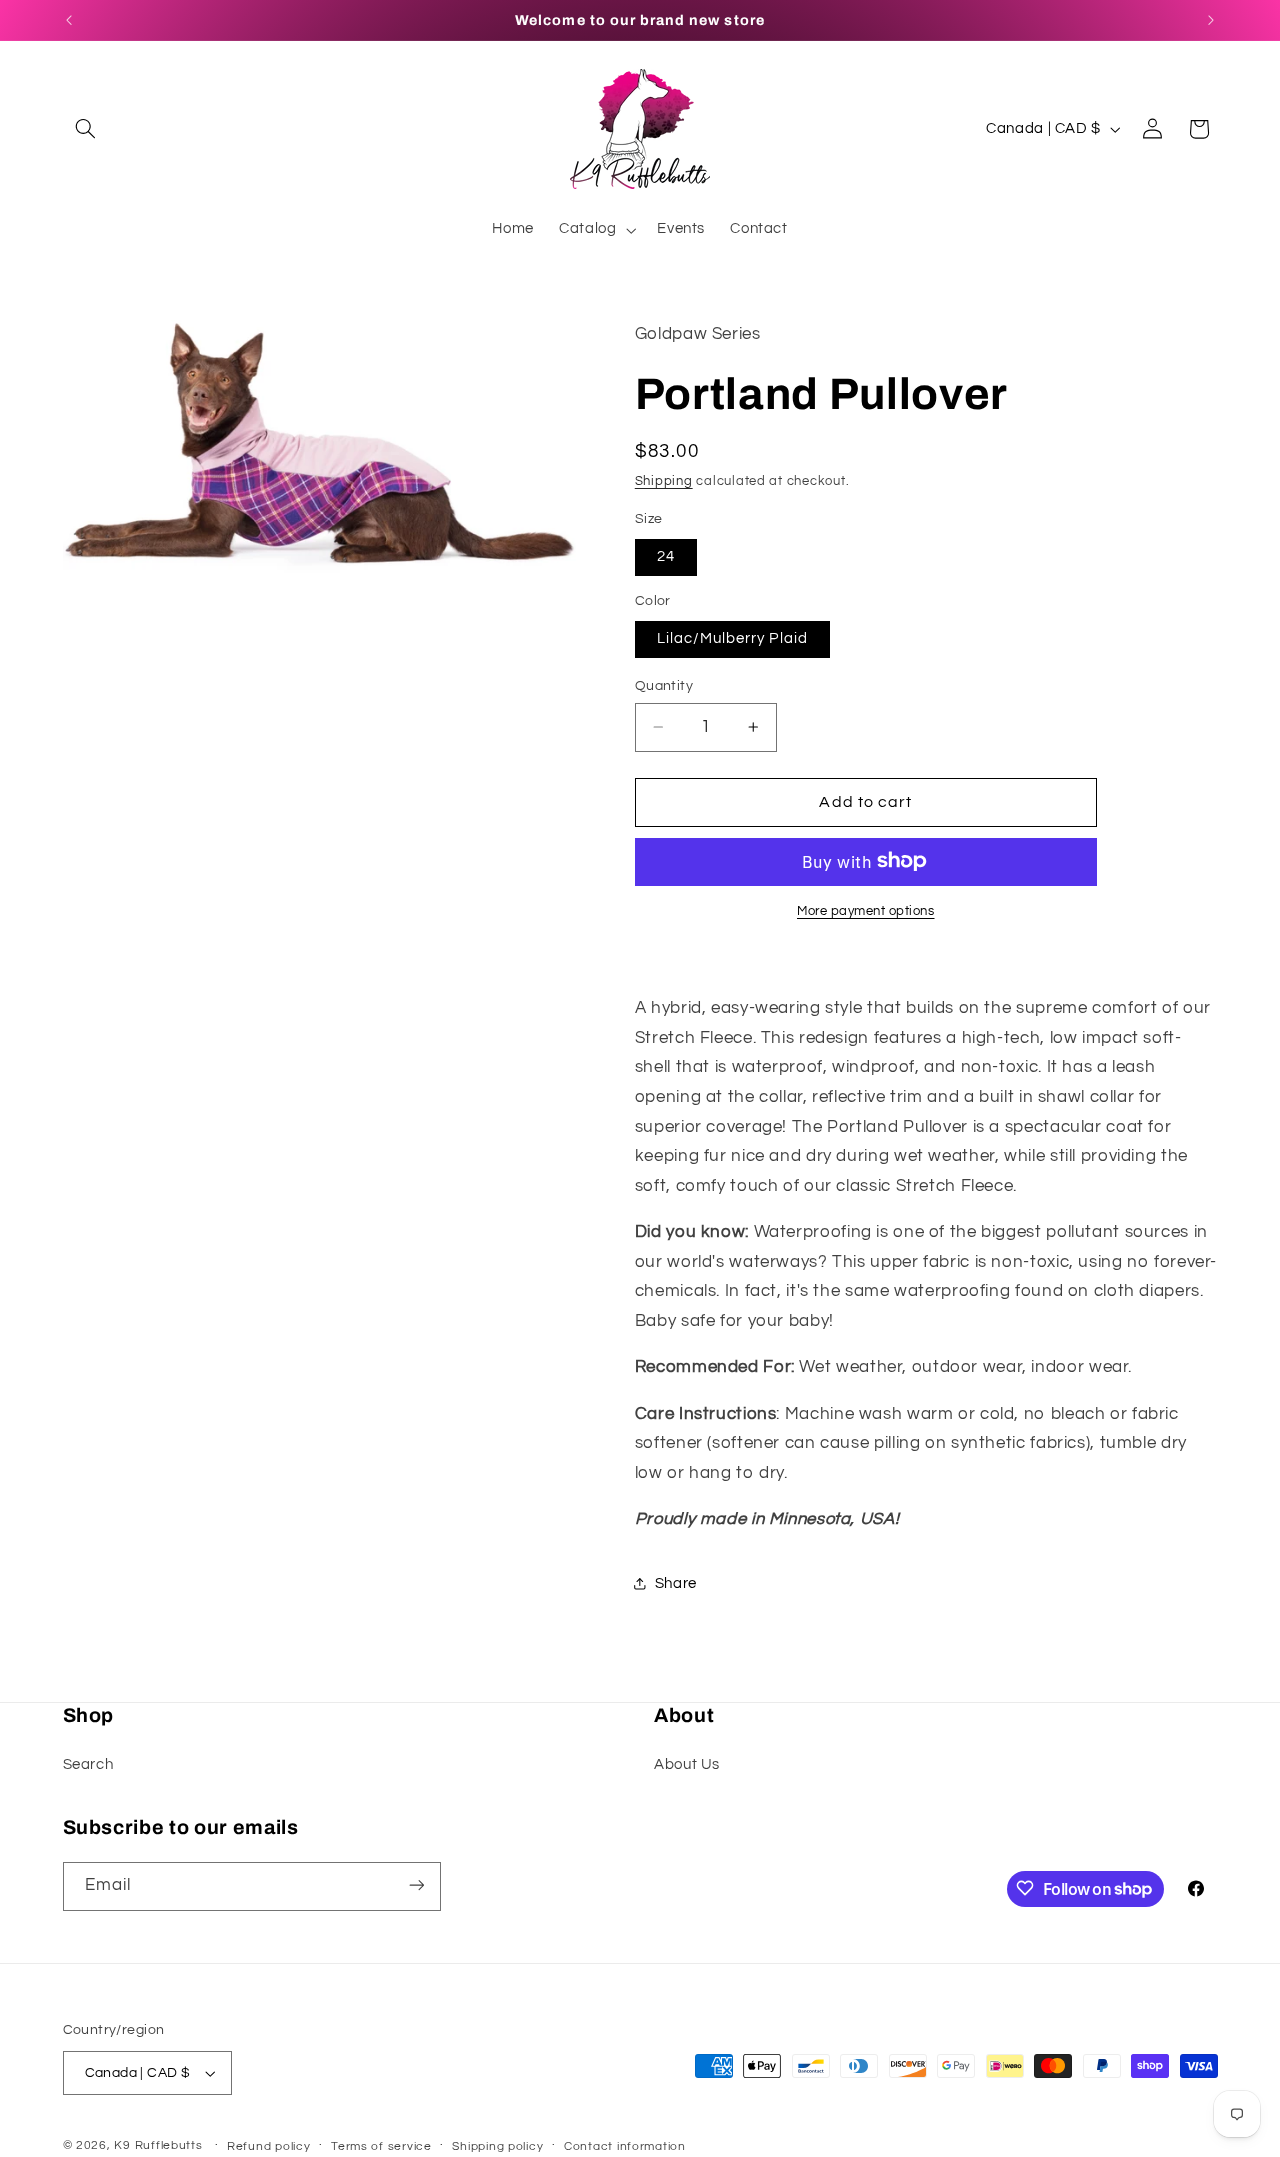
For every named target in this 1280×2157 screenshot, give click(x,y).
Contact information (625, 2146)
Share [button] (676, 1583)
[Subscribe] (416, 1885)
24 (666, 555)
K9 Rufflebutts (158, 2145)
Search (88, 1764)
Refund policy (269, 2146)
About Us (687, 1764)
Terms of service (381, 2146)
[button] (86, 129)
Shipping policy (497, 2146)
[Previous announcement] (69, 20)
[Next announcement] (1211, 20)
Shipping (664, 481)
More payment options (866, 910)
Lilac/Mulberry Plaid (732, 637)
